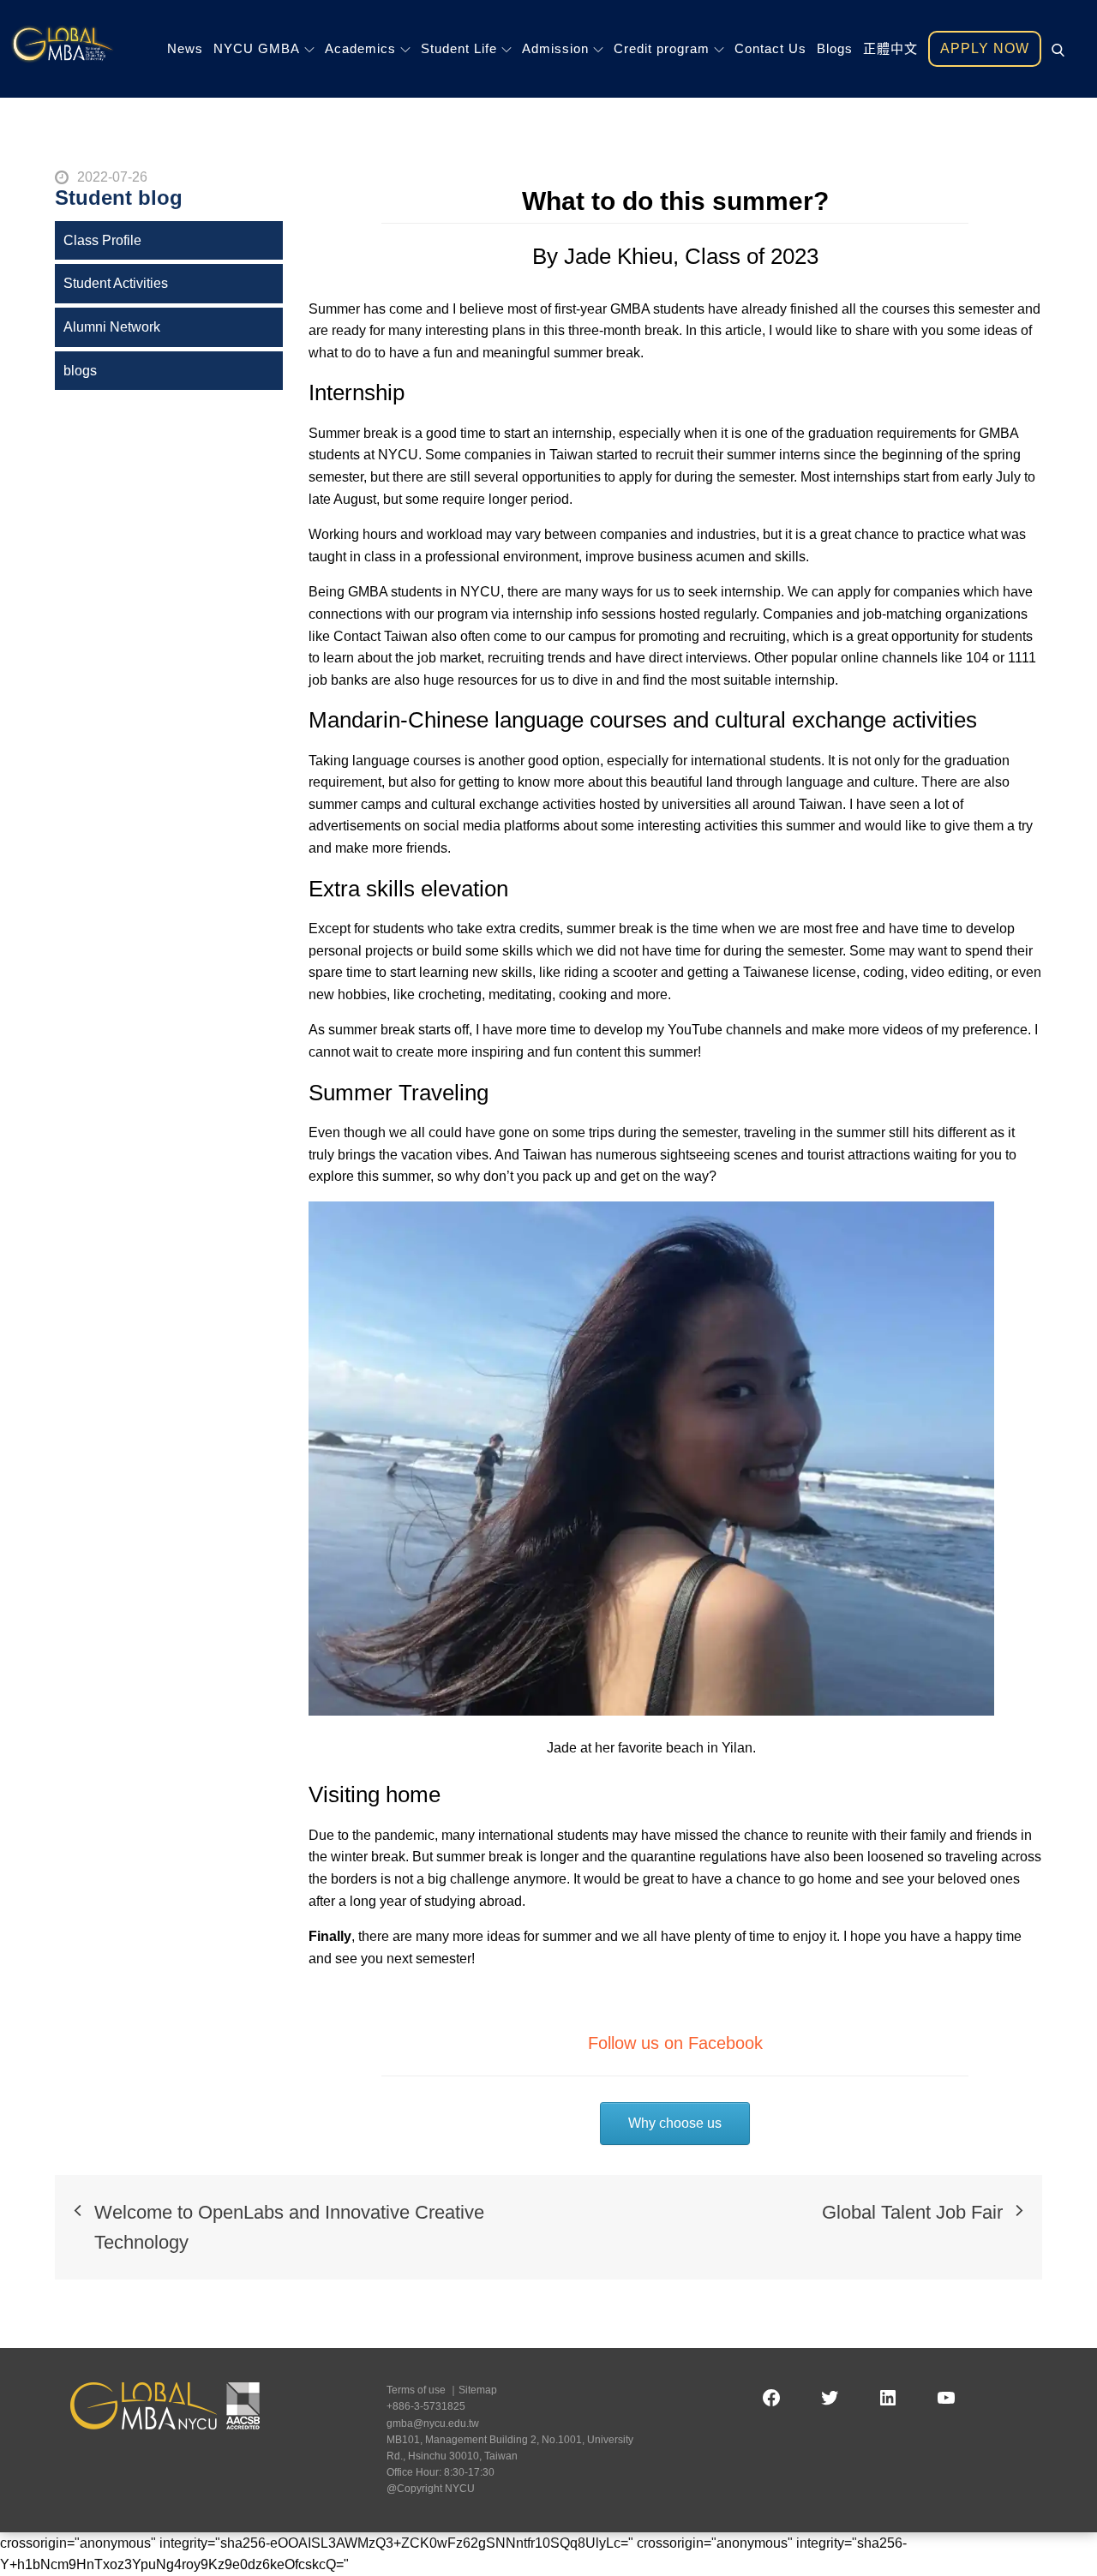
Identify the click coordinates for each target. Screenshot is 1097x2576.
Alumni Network (112, 327)
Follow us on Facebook (675, 2043)
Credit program (662, 48)
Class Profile (102, 240)
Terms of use (416, 2390)
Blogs (835, 48)
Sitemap (478, 2390)
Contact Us (770, 48)
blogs (80, 371)
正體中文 (890, 48)
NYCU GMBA (257, 48)
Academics (360, 48)
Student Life (459, 48)
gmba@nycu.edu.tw (433, 2423)
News (185, 48)
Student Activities (116, 283)
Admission (555, 48)
